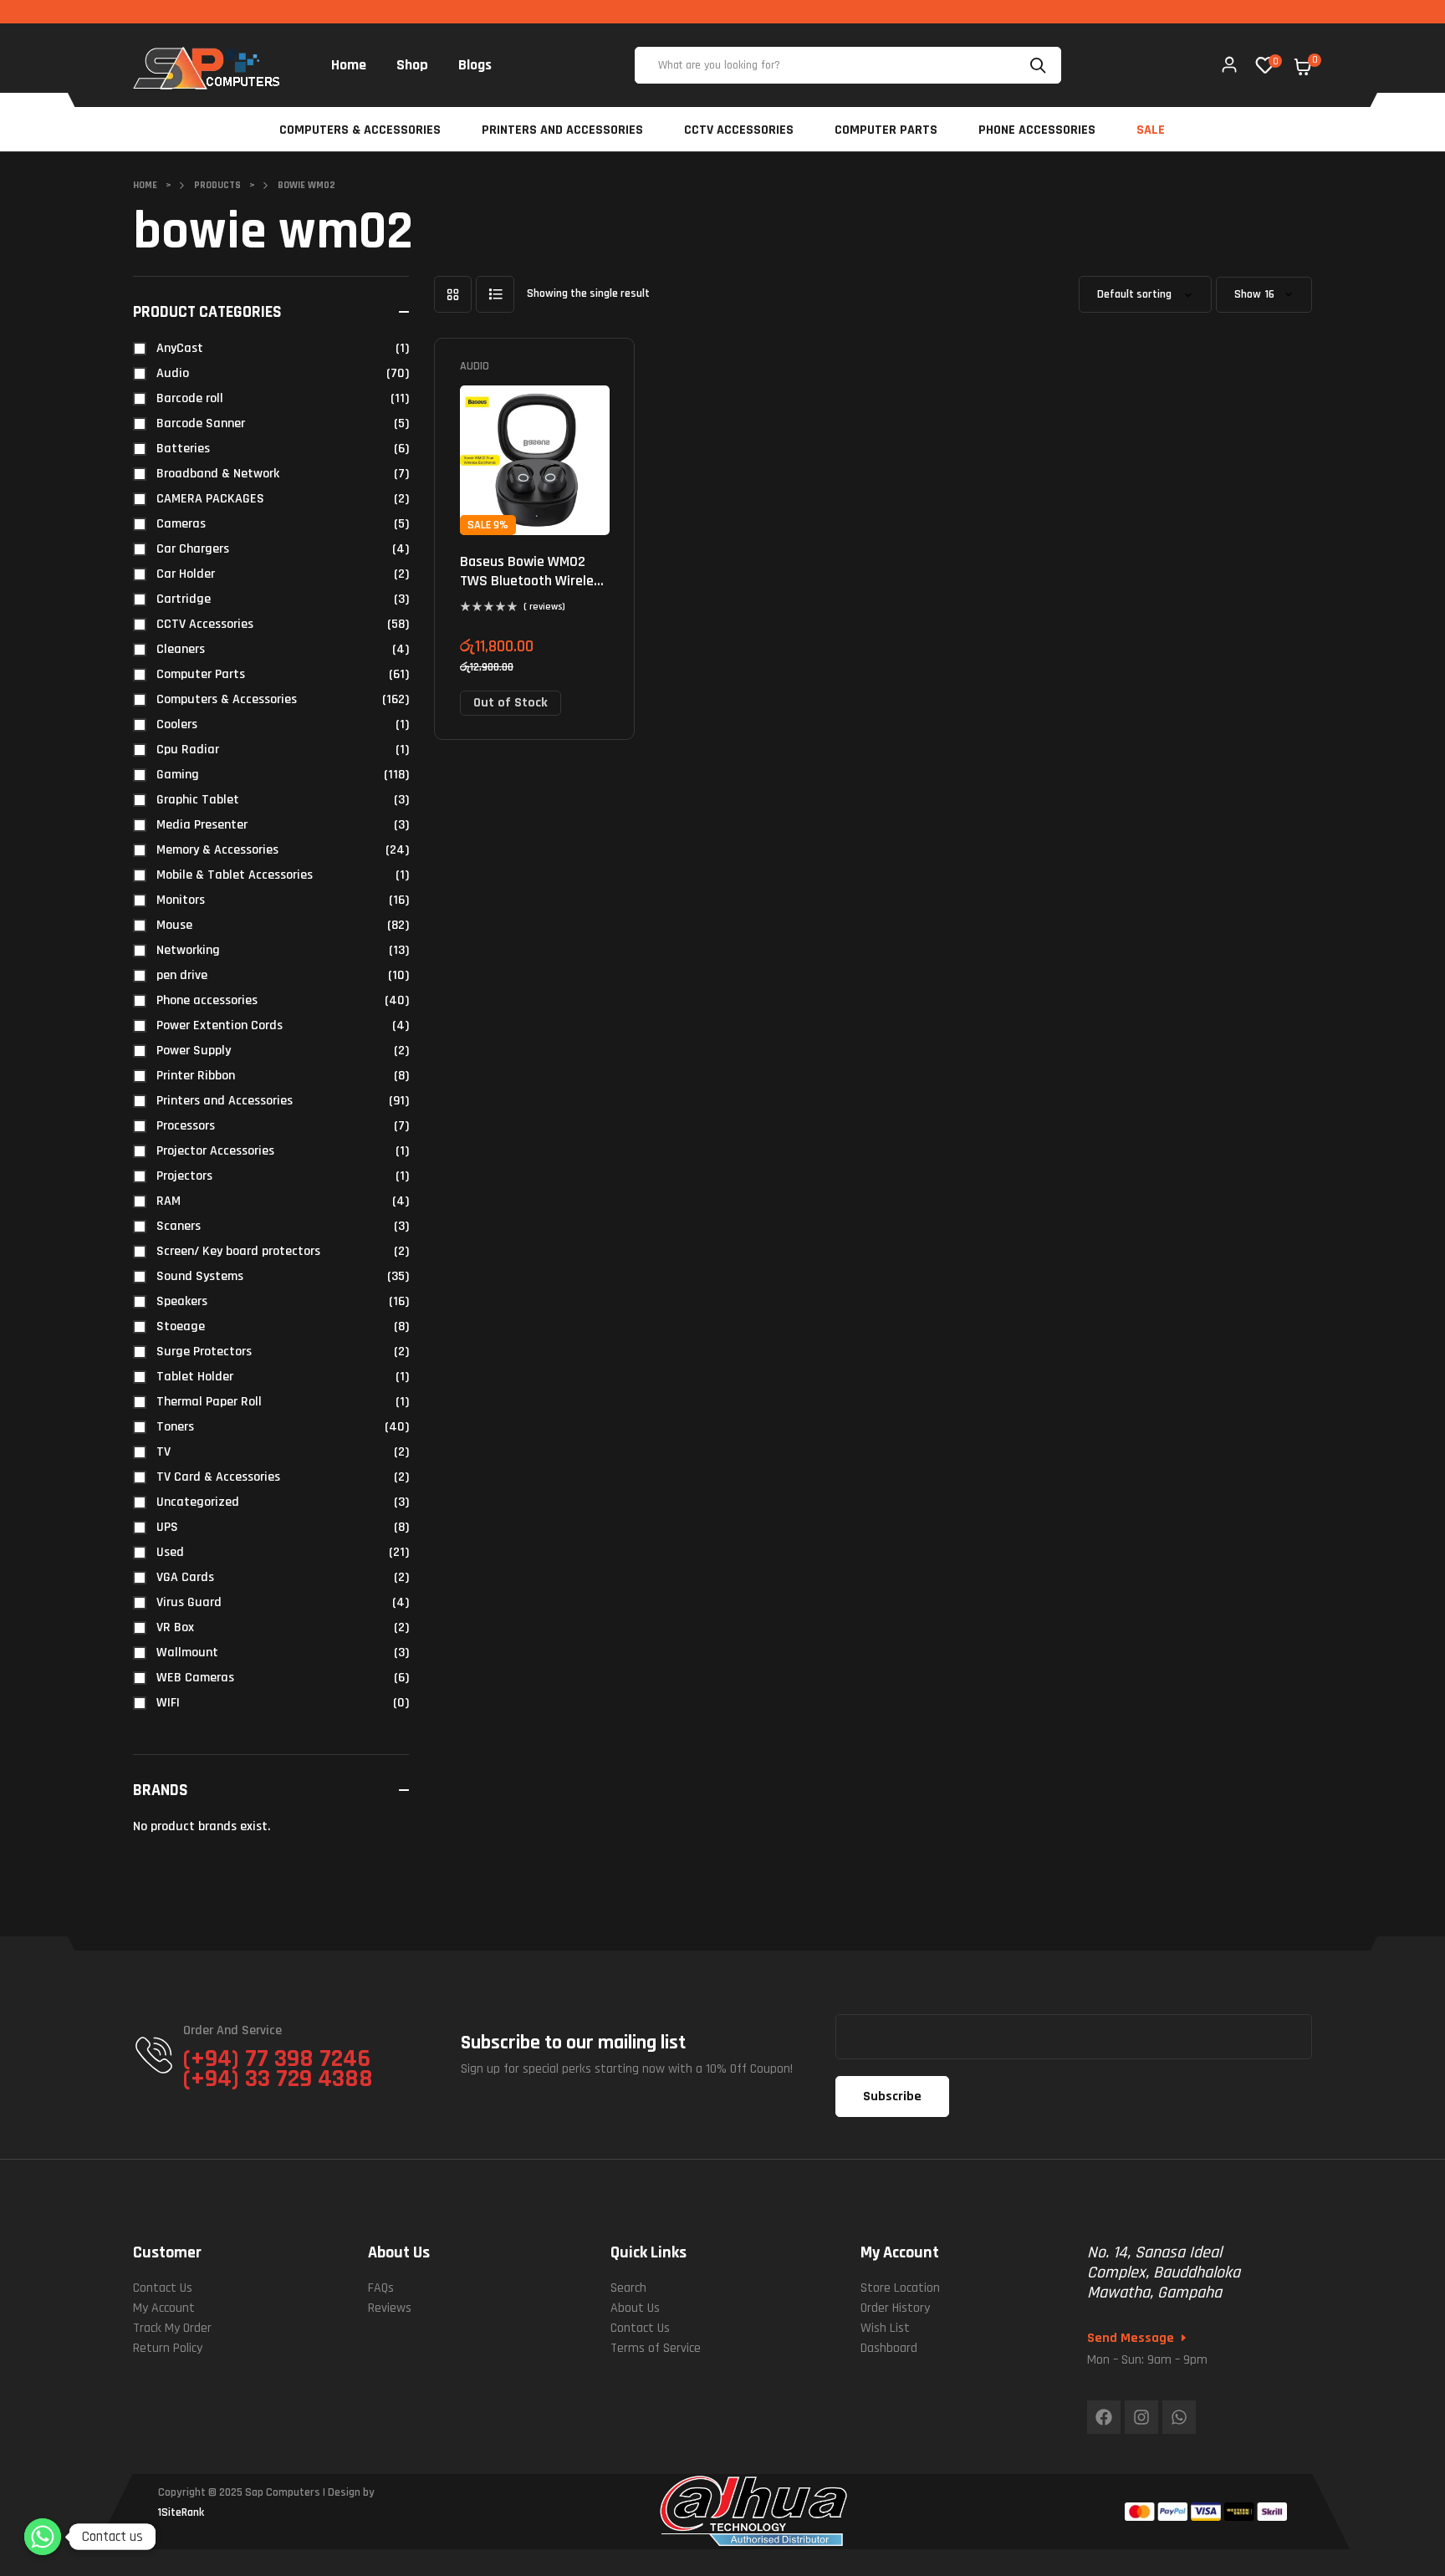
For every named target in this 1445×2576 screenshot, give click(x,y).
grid (453, 294)
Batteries (183, 449)
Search (1040, 65)
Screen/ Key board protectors (238, 1251)
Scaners (179, 1226)
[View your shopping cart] (1303, 67)
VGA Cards (185, 1577)
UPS (167, 1527)
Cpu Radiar (188, 750)
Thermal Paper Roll (209, 1402)
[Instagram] (1141, 2417)
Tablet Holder (195, 1377)
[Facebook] (1104, 2417)
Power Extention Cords (220, 1025)
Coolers (177, 724)
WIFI (168, 1703)
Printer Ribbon (196, 1076)
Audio (475, 366)
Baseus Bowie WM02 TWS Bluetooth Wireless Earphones (534, 581)
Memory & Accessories (217, 850)
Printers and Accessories (225, 1101)
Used (170, 1552)
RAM (168, 1201)
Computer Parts (201, 674)
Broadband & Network (218, 474)
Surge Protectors (204, 1352)
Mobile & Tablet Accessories (235, 875)
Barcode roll (190, 398)
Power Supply (194, 1051)
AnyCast (180, 348)
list (495, 294)
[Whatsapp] (1179, 2417)
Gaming (178, 775)
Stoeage (181, 1326)
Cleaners (181, 649)
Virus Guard (189, 1602)
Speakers (182, 1301)
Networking (188, 950)
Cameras (181, 524)
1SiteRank (181, 2512)
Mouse (174, 925)
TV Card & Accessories (218, 1477)
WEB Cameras (195, 1678)
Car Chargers (193, 549)
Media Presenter (202, 825)
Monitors (181, 900)
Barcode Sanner (201, 423)
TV (163, 1452)
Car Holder (186, 574)
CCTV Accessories (205, 624)
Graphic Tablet (198, 800)
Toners (175, 1427)
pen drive (182, 975)
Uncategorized (198, 1502)
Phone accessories (207, 1000)
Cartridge (184, 599)
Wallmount (187, 1653)
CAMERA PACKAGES (210, 499)
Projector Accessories (215, 1151)
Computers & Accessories (227, 699)
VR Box (175, 1627)
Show (1248, 295)
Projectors (184, 1176)
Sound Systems (200, 1276)
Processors (186, 1126)
